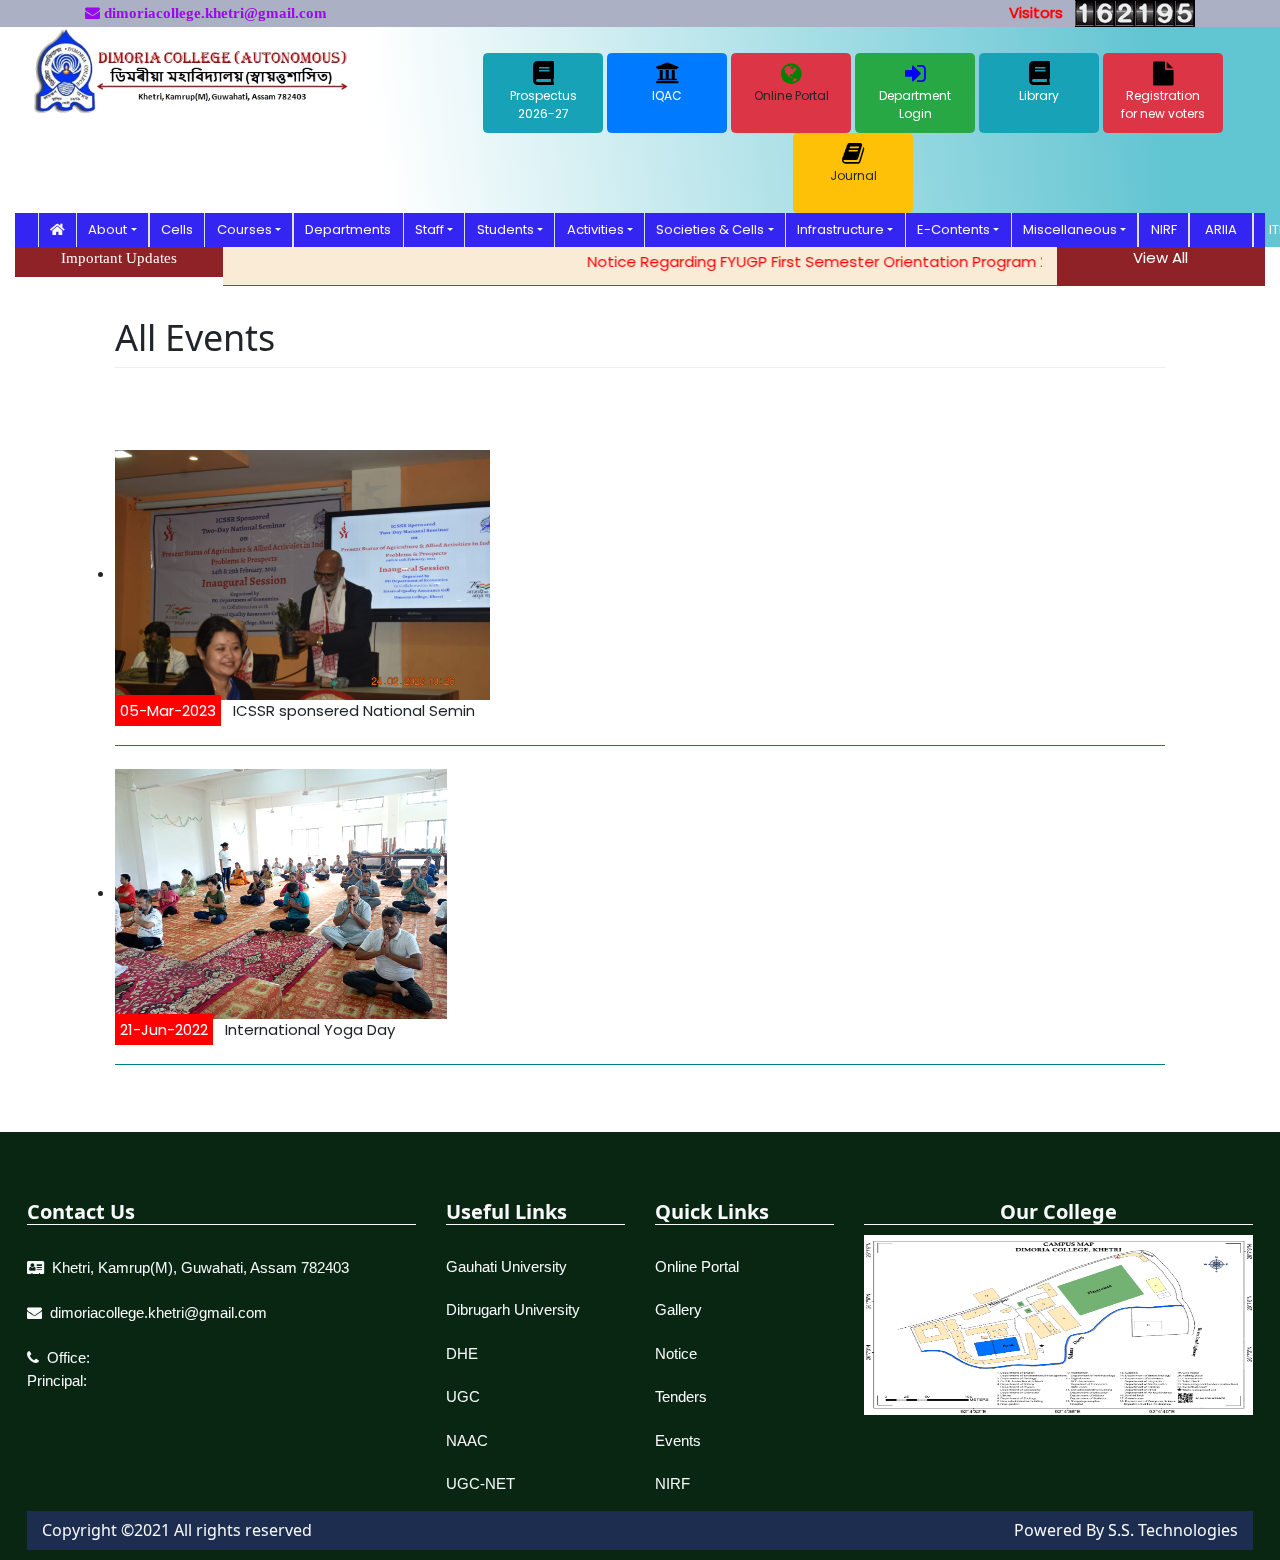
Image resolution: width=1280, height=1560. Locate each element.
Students (505, 229)
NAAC (467, 1440)
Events (678, 1440)
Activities (595, 229)
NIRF (1164, 229)
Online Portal (697, 1266)
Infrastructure (840, 229)
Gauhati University (506, 1266)
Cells (177, 229)
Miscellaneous (1070, 229)
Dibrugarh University (513, 1309)
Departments (348, 229)
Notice (676, 1353)
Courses (244, 229)
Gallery (678, 1309)
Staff (429, 229)
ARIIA (1221, 229)
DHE (462, 1353)
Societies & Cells (710, 229)
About (107, 229)
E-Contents (953, 229)
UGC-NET (480, 1483)
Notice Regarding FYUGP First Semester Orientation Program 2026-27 (821, 261)
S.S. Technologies (1173, 1530)
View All (1160, 257)
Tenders (681, 1396)
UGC (463, 1396)
